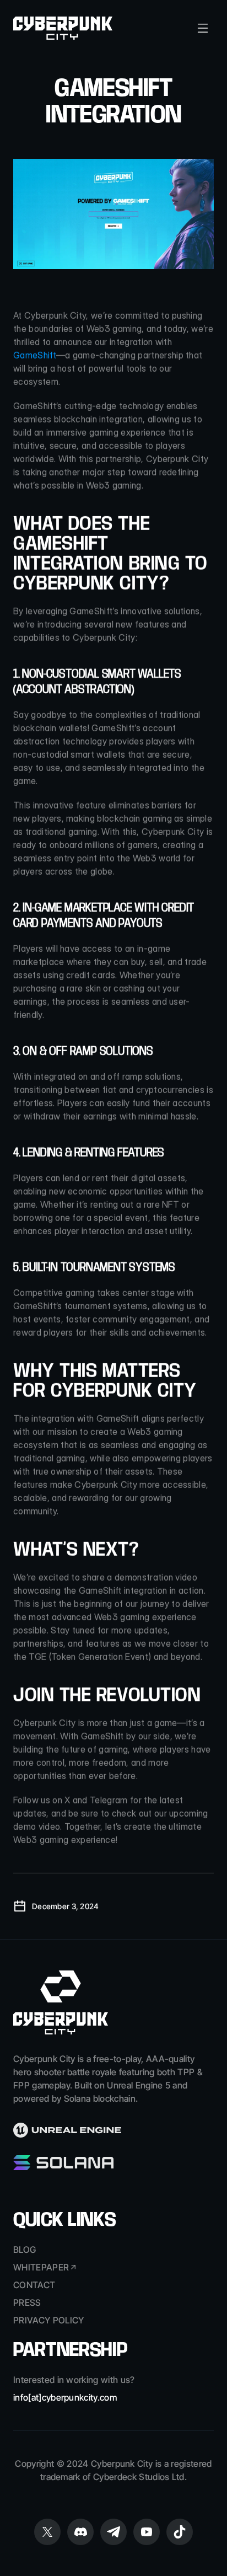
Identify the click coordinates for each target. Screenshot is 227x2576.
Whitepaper (41, 2267)
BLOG (25, 2250)
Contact (34, 2285)
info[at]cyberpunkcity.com (65, 2397)
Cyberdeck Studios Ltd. (140, 2477)
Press (27, 2302)
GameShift (35, 355)
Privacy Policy (48, 2320)
